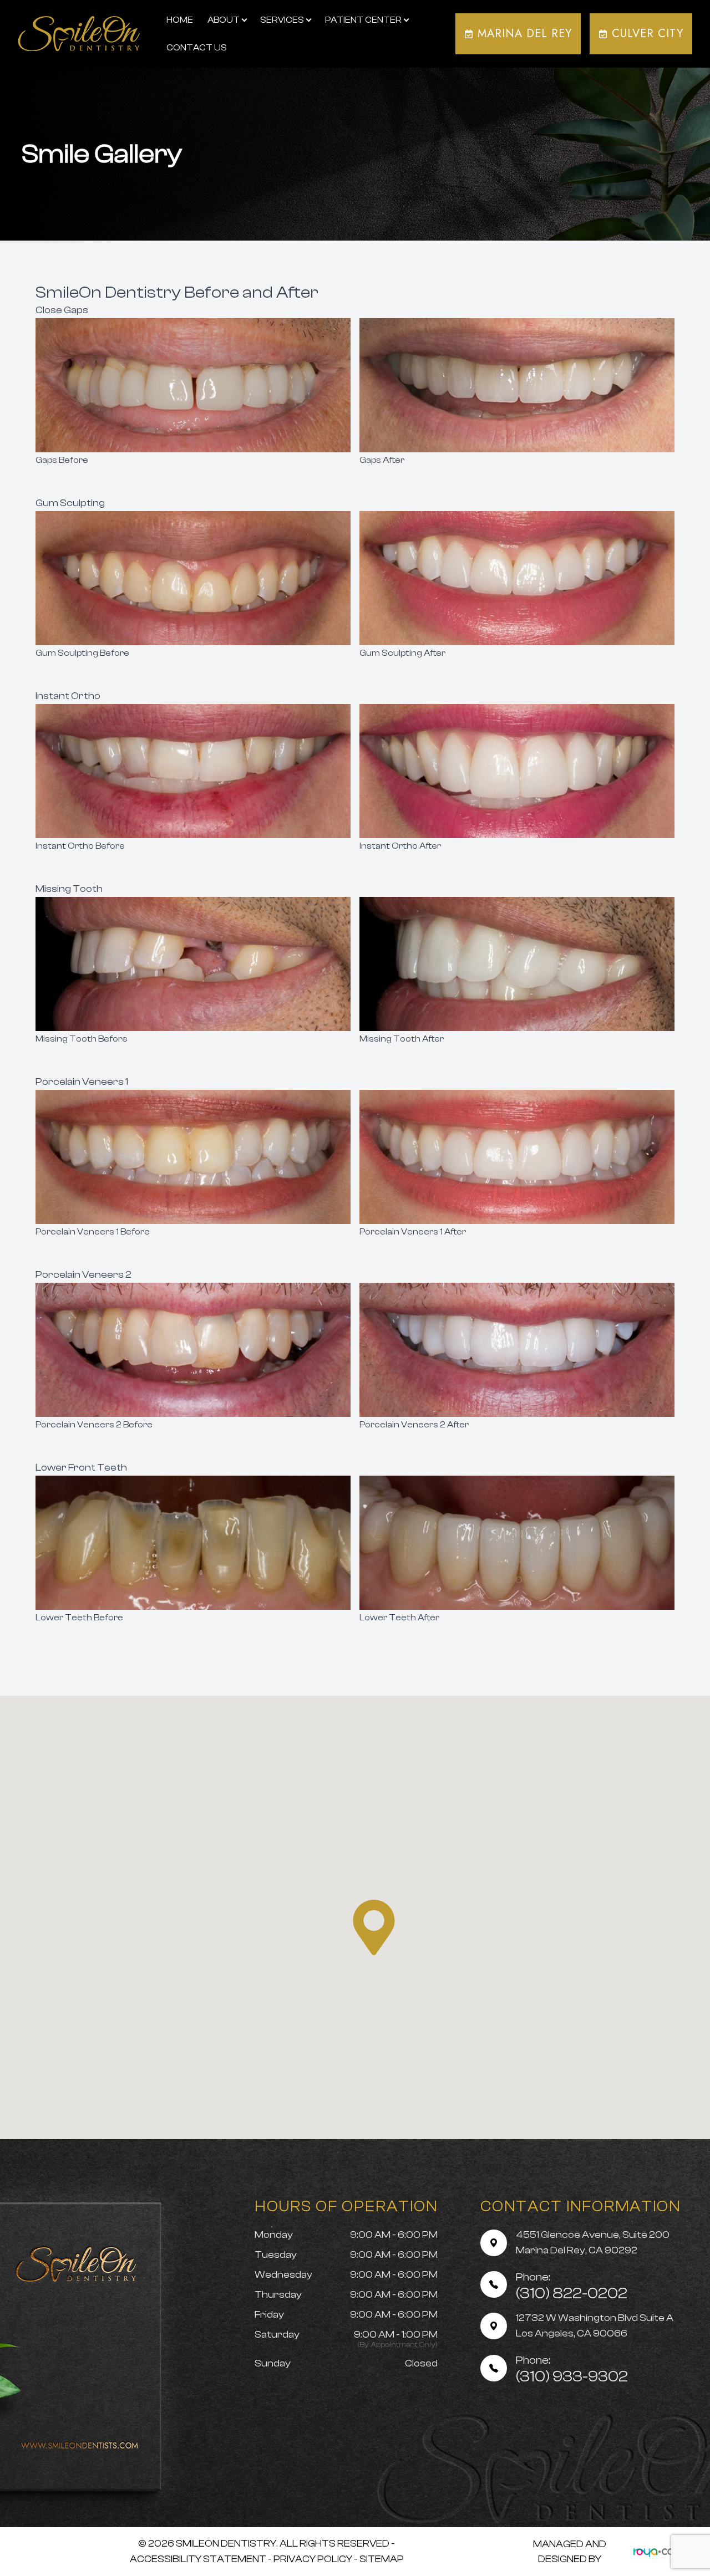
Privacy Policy (313, 2559)
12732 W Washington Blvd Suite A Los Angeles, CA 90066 (595, 2326)
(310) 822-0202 (572, 2286)
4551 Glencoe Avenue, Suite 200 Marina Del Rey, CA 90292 (593, 2243)
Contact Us (197, 48)
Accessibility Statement (198, 2559)
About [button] (224, 20)
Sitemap (382, 2559)
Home (180, 20)
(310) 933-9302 (572, 2370)
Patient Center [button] (363, 20)
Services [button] (282, 20)
